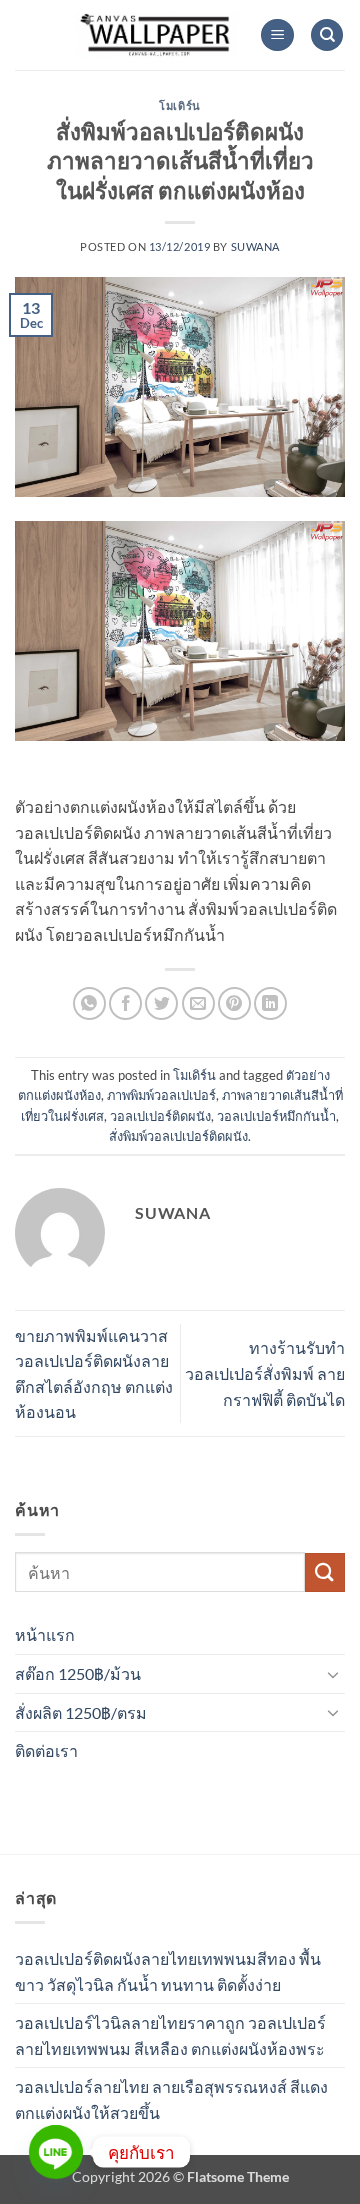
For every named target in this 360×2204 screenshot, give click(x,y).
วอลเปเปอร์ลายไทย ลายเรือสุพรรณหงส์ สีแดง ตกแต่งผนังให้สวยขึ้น (171, 2099)
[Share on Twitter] (161, 1003)
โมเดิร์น (179, 105)
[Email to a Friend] (198, 1003)
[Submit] (325, 1572)
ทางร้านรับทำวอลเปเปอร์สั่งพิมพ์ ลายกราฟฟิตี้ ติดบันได (265, 1373)
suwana (255, 246)
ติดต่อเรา (46, 1750)
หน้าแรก (45, 1634)
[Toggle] (333, 1674)
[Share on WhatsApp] (89, 1003)
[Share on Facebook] (125, 1003)
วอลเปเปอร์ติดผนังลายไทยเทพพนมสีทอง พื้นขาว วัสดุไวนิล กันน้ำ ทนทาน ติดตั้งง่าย (168, 1971)
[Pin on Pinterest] (234, 1003)
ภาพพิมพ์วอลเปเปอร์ (161, 1095)
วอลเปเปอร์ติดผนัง (160, 1116)
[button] (277, 35)
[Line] (56, 2152)
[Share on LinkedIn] (270, 1003)
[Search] (327, 35)
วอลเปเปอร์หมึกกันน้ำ (276, 1116)
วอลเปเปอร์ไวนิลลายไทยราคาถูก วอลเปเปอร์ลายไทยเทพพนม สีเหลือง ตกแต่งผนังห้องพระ (170, 2035)
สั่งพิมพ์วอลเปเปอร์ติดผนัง (178, 1136)
